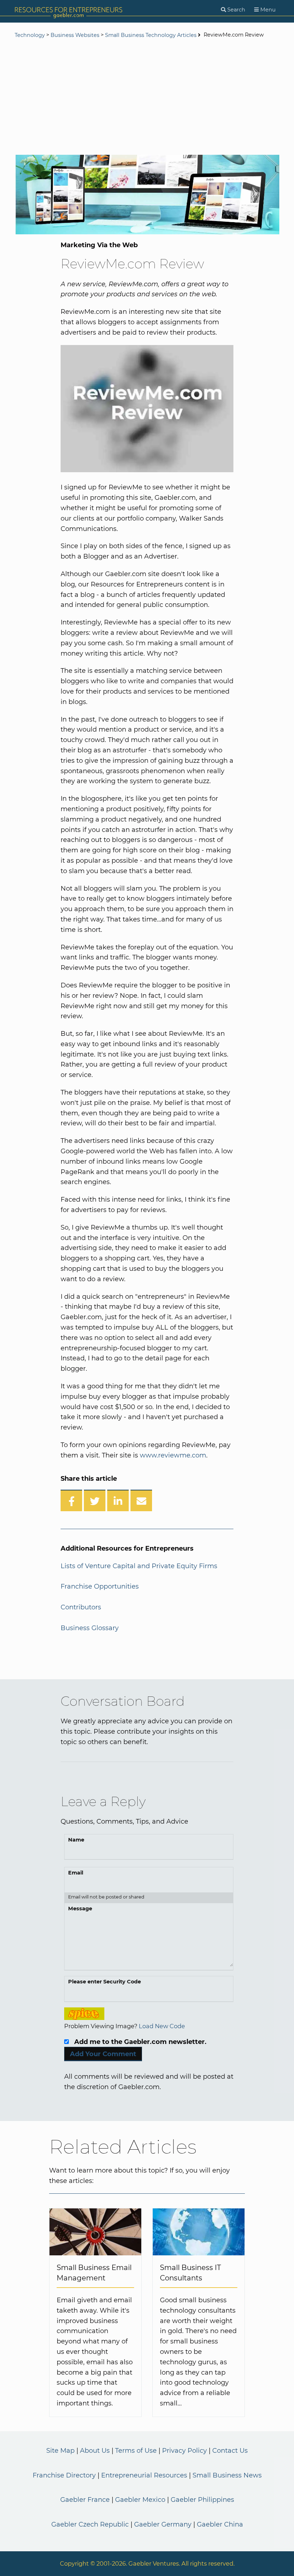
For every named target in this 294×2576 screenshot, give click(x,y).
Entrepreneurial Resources (144, 2475)
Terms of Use (136, 2451)
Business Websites (75, 35)
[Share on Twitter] (95, 1500)
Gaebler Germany (163, 2524)
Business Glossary (90, 1628)
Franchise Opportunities (100, 1586)
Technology (30, 35)
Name (76, 1840)
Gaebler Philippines (202, 2500)
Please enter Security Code (105, 1982)
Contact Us (230, 2451)
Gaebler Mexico (140, 2500)
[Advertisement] (147, 97)
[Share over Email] (141, 1500)
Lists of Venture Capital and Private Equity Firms (139, 1566)
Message (80, 1909)
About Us (95, 2451)
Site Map (60, 2451)
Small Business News (227, 2475)
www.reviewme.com (173, 1455)
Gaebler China (220, 2524)
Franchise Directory (64, 2475)
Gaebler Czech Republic (90, 2524)
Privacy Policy (184, 2451)
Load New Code (162, 2026)
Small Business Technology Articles (151, 35)
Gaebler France (85, 2500)
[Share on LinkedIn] (118, 1500)
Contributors (81, 1607)
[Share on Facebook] (71, 1500)
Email (76, 1873)
